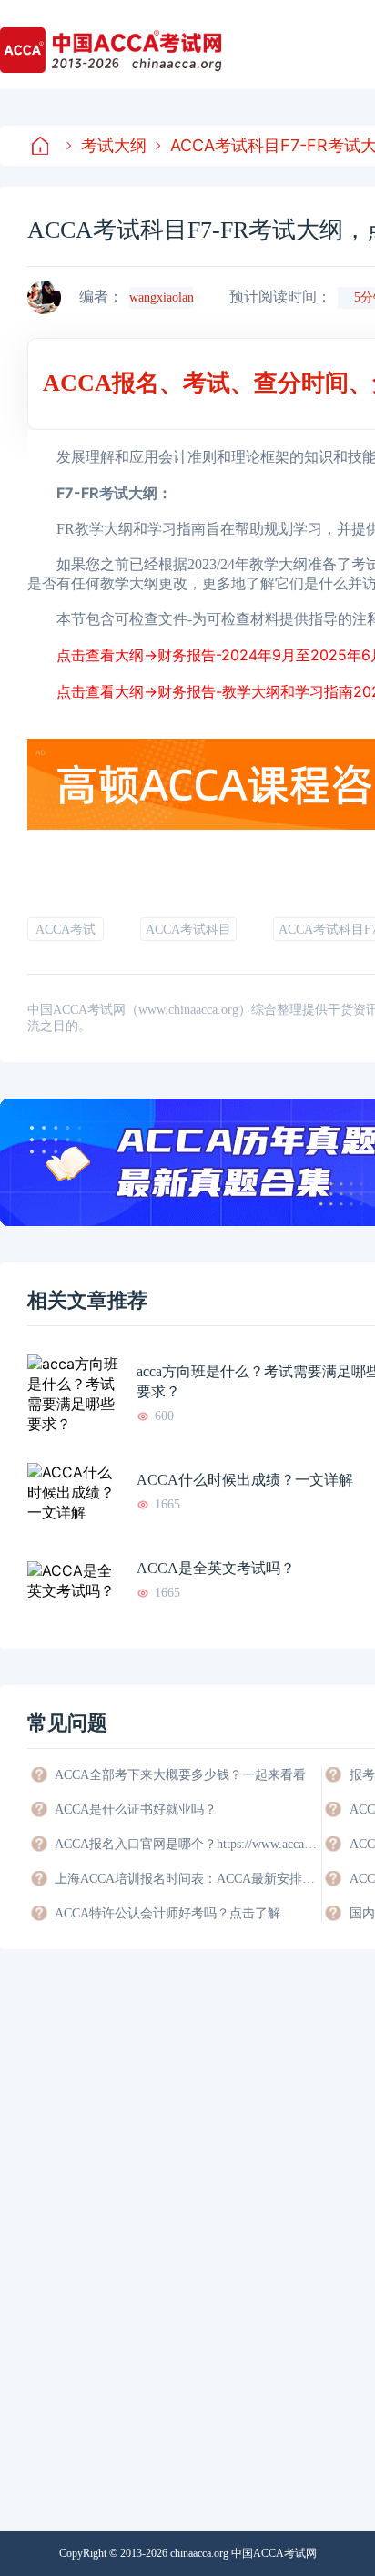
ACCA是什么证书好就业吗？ (136, 1809)
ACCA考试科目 (188, 930)
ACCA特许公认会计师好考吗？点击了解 (167, 1913)
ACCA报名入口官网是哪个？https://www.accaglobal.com (187, 1844)
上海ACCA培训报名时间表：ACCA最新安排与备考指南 (187, 1879)
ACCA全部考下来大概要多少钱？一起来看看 (180, 1775)
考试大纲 (114, 145)
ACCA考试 (66, 930)
